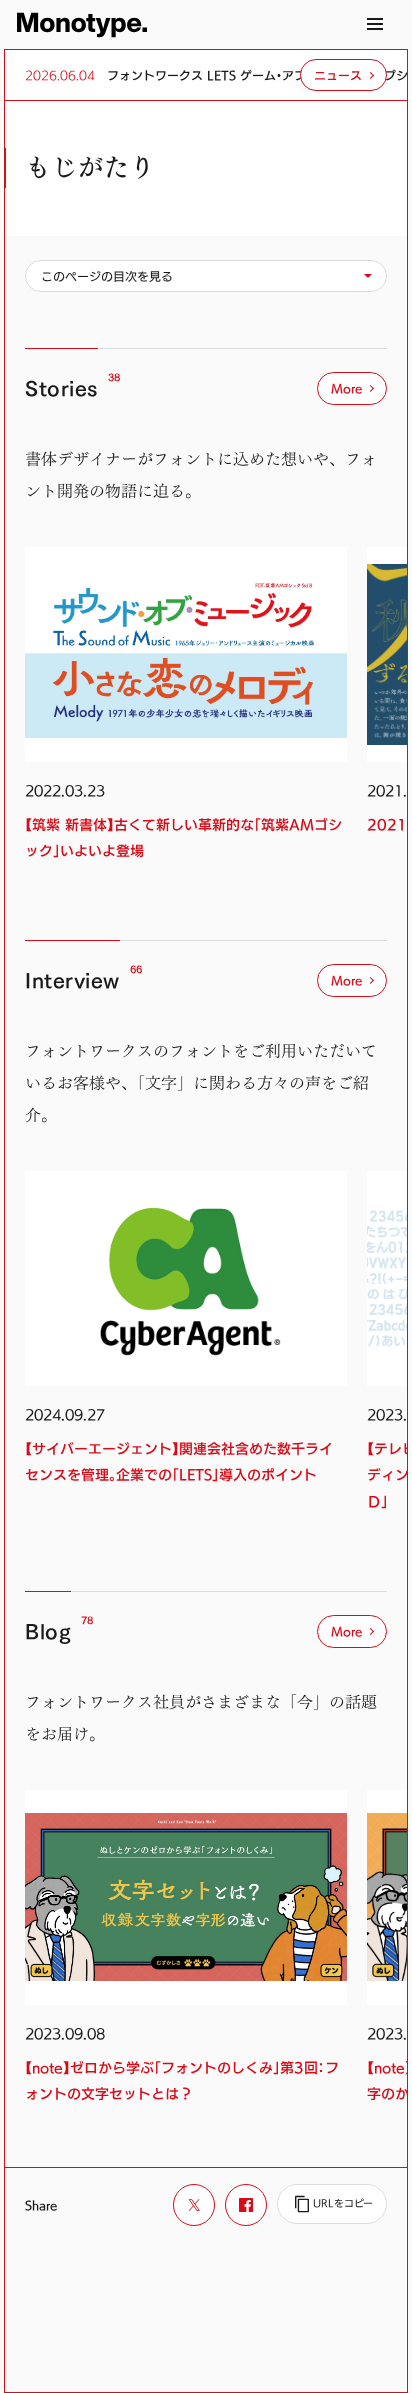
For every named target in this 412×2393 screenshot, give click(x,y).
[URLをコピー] (332, 2204)
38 (114, 377)
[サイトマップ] (375, 24)
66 (136, 969)
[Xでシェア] (194, 2205)
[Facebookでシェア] (246, 2205)
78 (87, 1620)
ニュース (338, 75)
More (346, 388)
